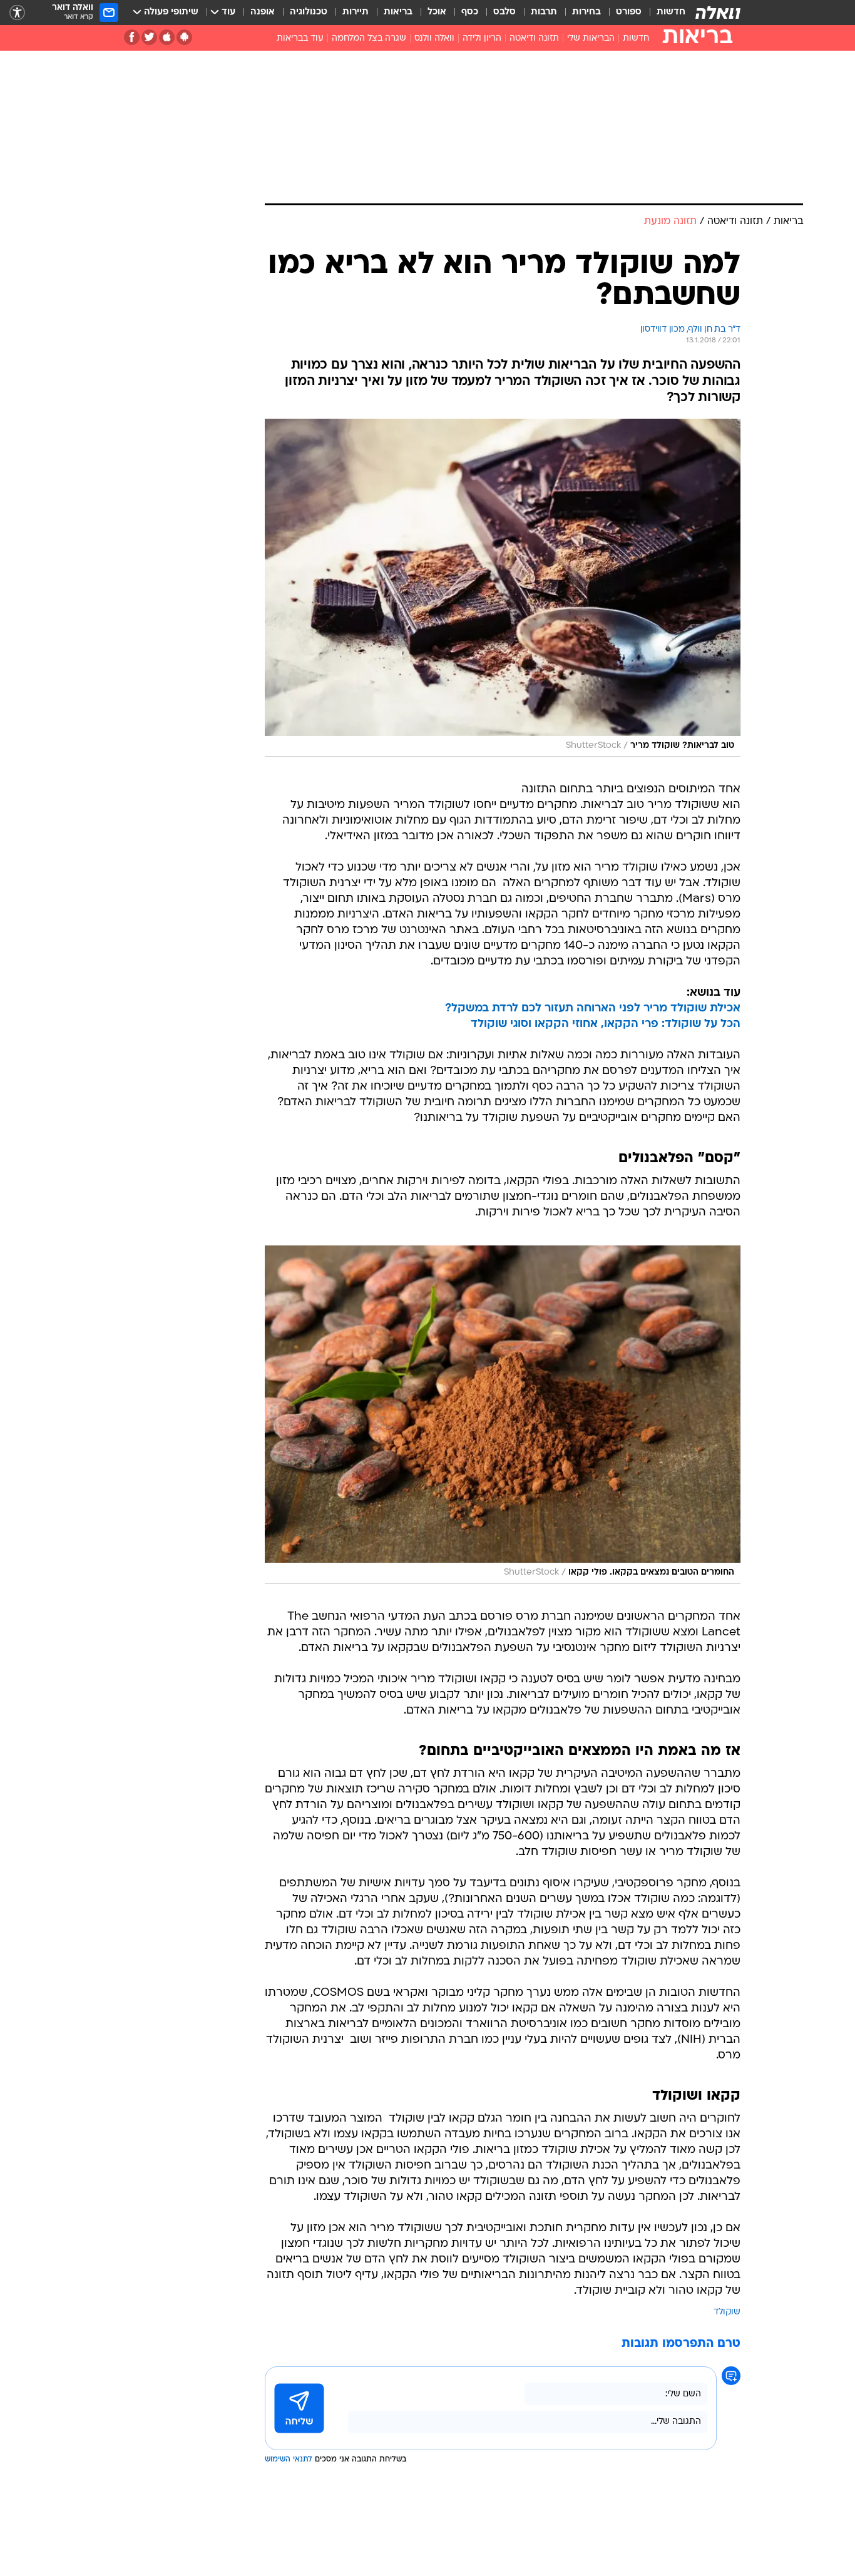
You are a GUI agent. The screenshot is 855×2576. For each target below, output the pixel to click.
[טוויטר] (149, 37)
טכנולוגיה (309, 12)
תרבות (544, 12)
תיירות (356, 12)
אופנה (263, 12)
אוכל (437, 12)
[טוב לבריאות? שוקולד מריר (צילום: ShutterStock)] (503, 588)
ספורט (629, 12)
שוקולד (727, 2312)
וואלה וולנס (434, 38)
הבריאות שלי (591, 38)
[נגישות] (17, 13)
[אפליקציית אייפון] (167, 37)
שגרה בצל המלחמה (369, 38)
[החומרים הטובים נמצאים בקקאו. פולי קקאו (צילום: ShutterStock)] (503, 1414)
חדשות (671, 12)
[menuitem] (663, 13)
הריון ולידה (482, 38)
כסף (470, 12)
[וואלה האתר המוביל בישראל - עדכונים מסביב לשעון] (718, 13)
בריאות (398, 12)
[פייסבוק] (132, 37)
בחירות (586, 12)
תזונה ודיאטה (534, 38)
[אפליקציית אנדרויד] (184, 37)
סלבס (504, 12)
